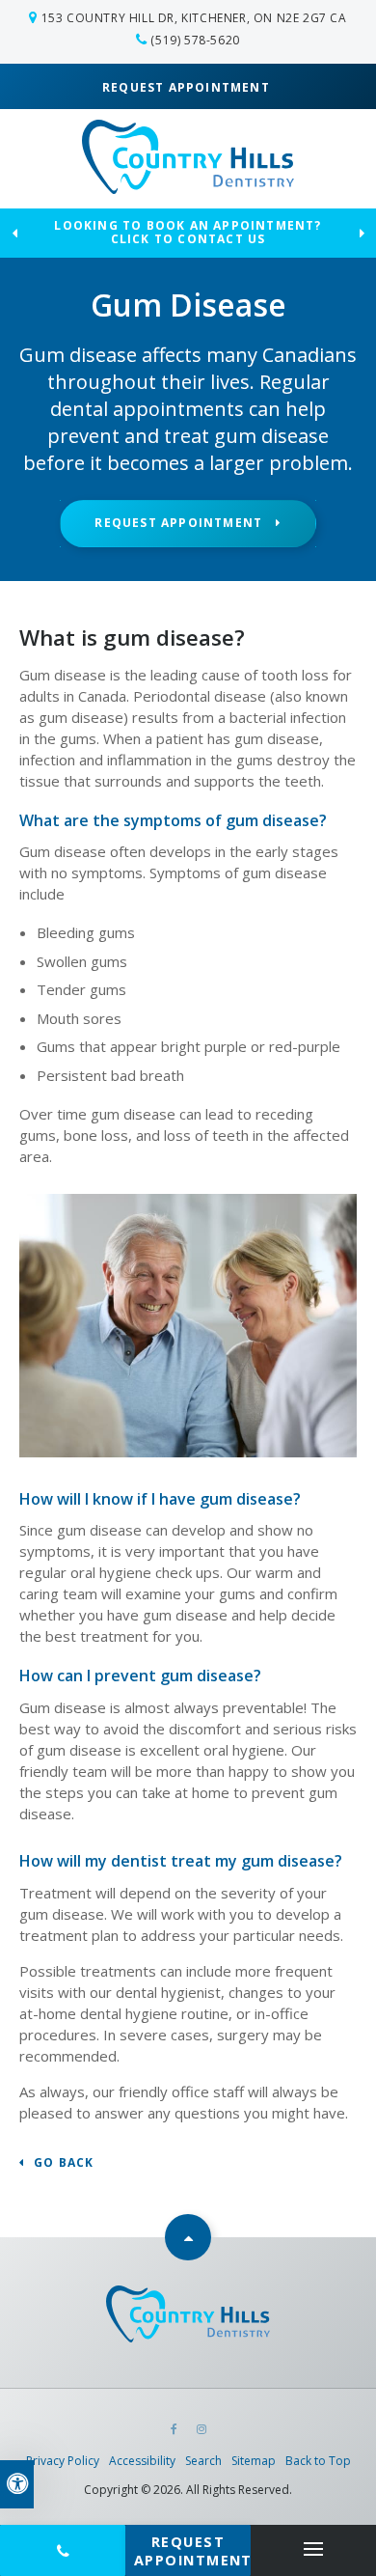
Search (203, 2461)
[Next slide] (362, 233)
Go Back (64, 2163)
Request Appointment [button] (188, 87)
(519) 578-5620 (195, 40)
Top (188, 2237)
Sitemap (254, 2461)
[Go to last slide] (14, 233)
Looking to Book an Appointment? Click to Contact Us (188, 234)
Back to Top (318, 2461)
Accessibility (142, 2461)
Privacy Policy (63, 2461)
